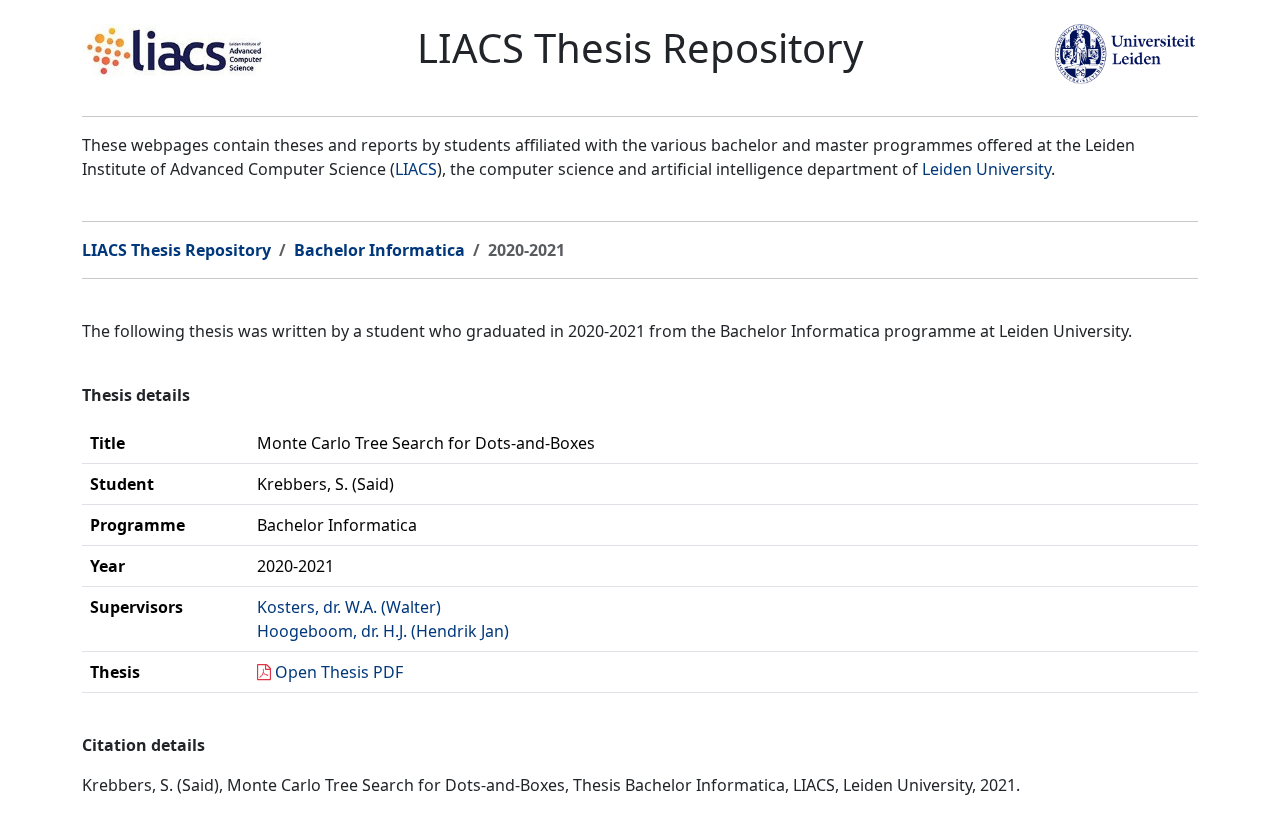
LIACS (416, 169)
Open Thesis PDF (339, 672)
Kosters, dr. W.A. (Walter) (349, 607)
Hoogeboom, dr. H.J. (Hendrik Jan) (383, 631)
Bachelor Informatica (379, 250)
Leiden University (986, 169)
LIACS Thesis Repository (176, 250)
